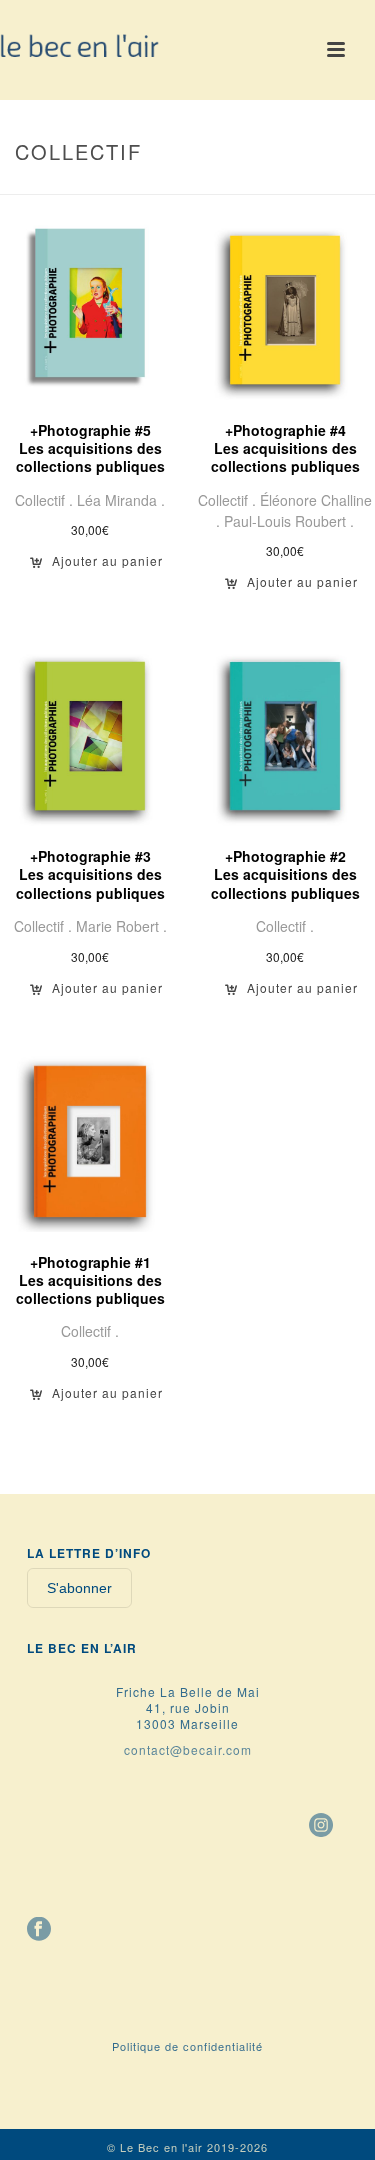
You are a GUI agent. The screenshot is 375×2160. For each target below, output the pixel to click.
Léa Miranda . (121, 500)
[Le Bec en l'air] (80, 45)
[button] (96, 567)
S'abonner (79, 1588)
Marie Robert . (121, 926)
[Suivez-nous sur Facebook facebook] (39, 1930)
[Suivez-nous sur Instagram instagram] (321, 1826)
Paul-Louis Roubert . (289, 521)
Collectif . (46, 500)
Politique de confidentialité (187, 2046)
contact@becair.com (188, 1749)
